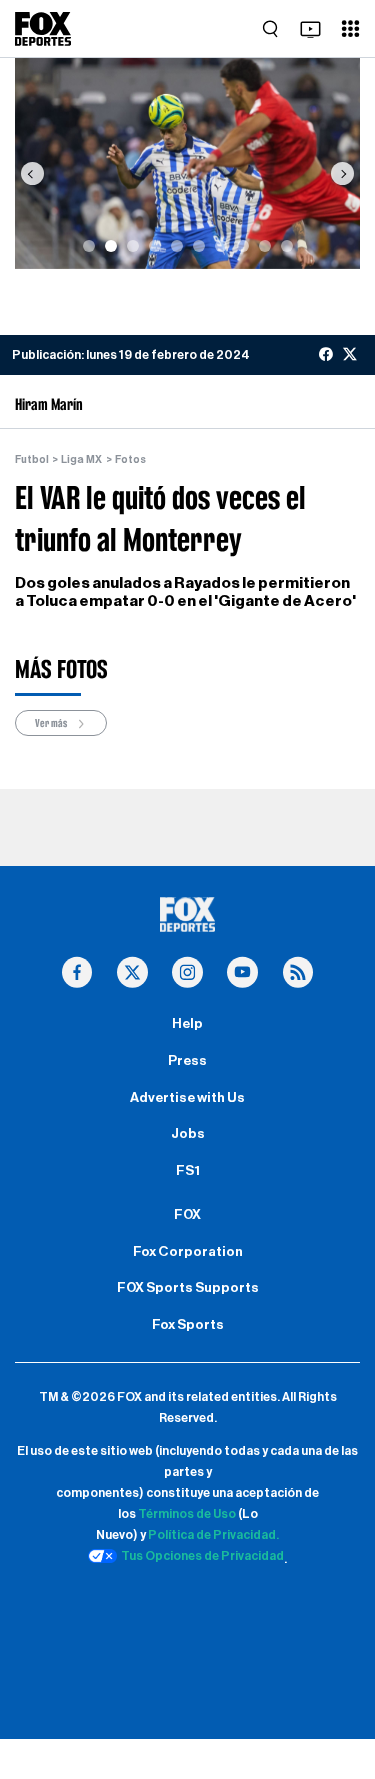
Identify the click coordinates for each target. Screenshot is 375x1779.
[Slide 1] (89, 246)
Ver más (52, 723)
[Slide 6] (199, 246)
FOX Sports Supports (188, 1288)
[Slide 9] (265, 246)
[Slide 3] (133, 246)
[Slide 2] (111, 246)
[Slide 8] (243, 246)
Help (187, 1024)
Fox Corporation (188, 1252)
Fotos (130, 459)
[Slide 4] (155, 246)
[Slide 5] (177, 246)
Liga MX (81, 459)
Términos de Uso (187, 1514)
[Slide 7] (221, 246)
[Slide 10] (287, 246)
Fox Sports (188, 1325)
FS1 (188, 1171)
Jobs (188, 1134)
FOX (187, 1215)
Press (187, 1061)
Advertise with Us (187, 1098)
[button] (32, 173)
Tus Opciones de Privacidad (202, 1556)
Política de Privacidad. (213, 1535)
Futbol (32, 459)
